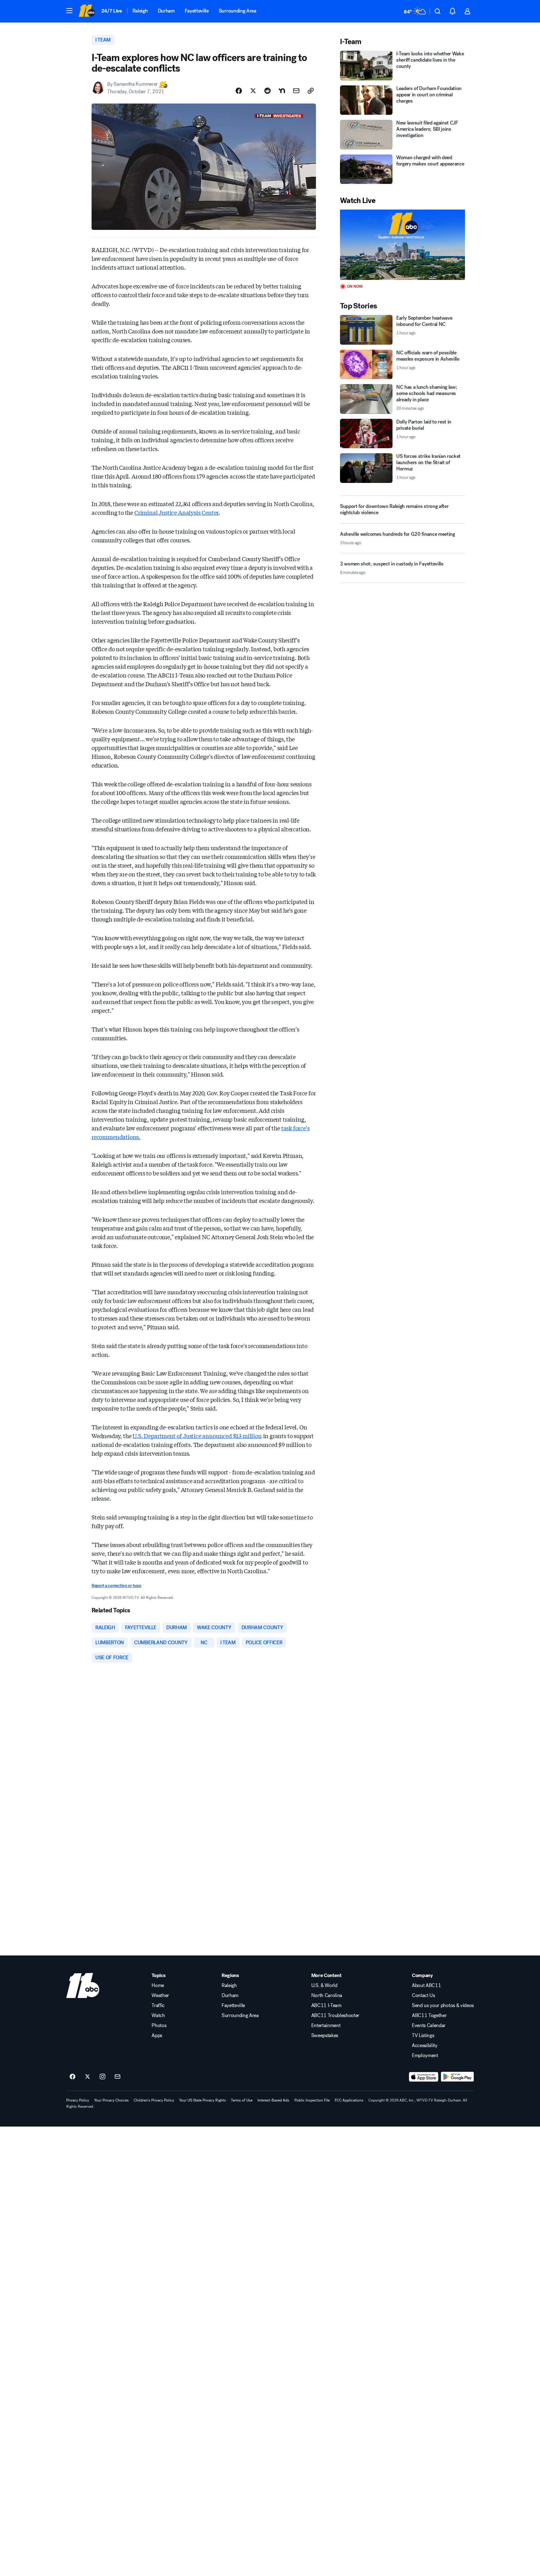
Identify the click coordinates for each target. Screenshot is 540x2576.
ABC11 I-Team (326, 2006)
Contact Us (423, 1995)
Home (158, 1985)
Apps (157, 2036)
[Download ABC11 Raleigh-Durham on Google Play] (457, 2077)
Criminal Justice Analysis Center (176, 512)
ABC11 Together (429, 2016)
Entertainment (326, 2026)
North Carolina (327, 1995)
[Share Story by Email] (296, 91)
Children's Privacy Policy (154, 2100)
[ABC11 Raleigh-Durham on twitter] (87, 2077)
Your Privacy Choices (111, 2100)
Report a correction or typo (116, 1586)
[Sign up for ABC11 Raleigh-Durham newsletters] (117, 2077)
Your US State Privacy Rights (202, 2100)
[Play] (402, 245)
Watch (158, 2016)
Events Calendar (429, 2026)
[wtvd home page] (83, 1985)
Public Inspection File (312, 2100)
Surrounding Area (237, 11)
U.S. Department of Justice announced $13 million (197, 1436)
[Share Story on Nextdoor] (282, 91)
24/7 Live (112, 11)
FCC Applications (349, 2100)
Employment (425, 2056)
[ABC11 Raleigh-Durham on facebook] (72, 2077)
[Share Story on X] (253, 91)
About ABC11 (426, 1985)
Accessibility (425, 2046)
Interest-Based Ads (273, 2100)
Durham (166, 11)
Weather (160, 1995)
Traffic (158, 2006)
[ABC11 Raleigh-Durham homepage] (87, 11)
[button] (69, 11)
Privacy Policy (78, 2100)
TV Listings (423, 2036)
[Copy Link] (311, 91)
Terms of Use (242, 2100)
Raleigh (140, 11)
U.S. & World (324, 1985)
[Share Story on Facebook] (239, 91)
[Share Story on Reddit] (267, 91)
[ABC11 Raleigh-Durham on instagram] (102, 2077)
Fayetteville (197, 11)
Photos (159, 2026)
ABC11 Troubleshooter (335, 2016)
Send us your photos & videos (443, 2006)
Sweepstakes (325, 2036)
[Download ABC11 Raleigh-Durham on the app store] (424, 2077)
